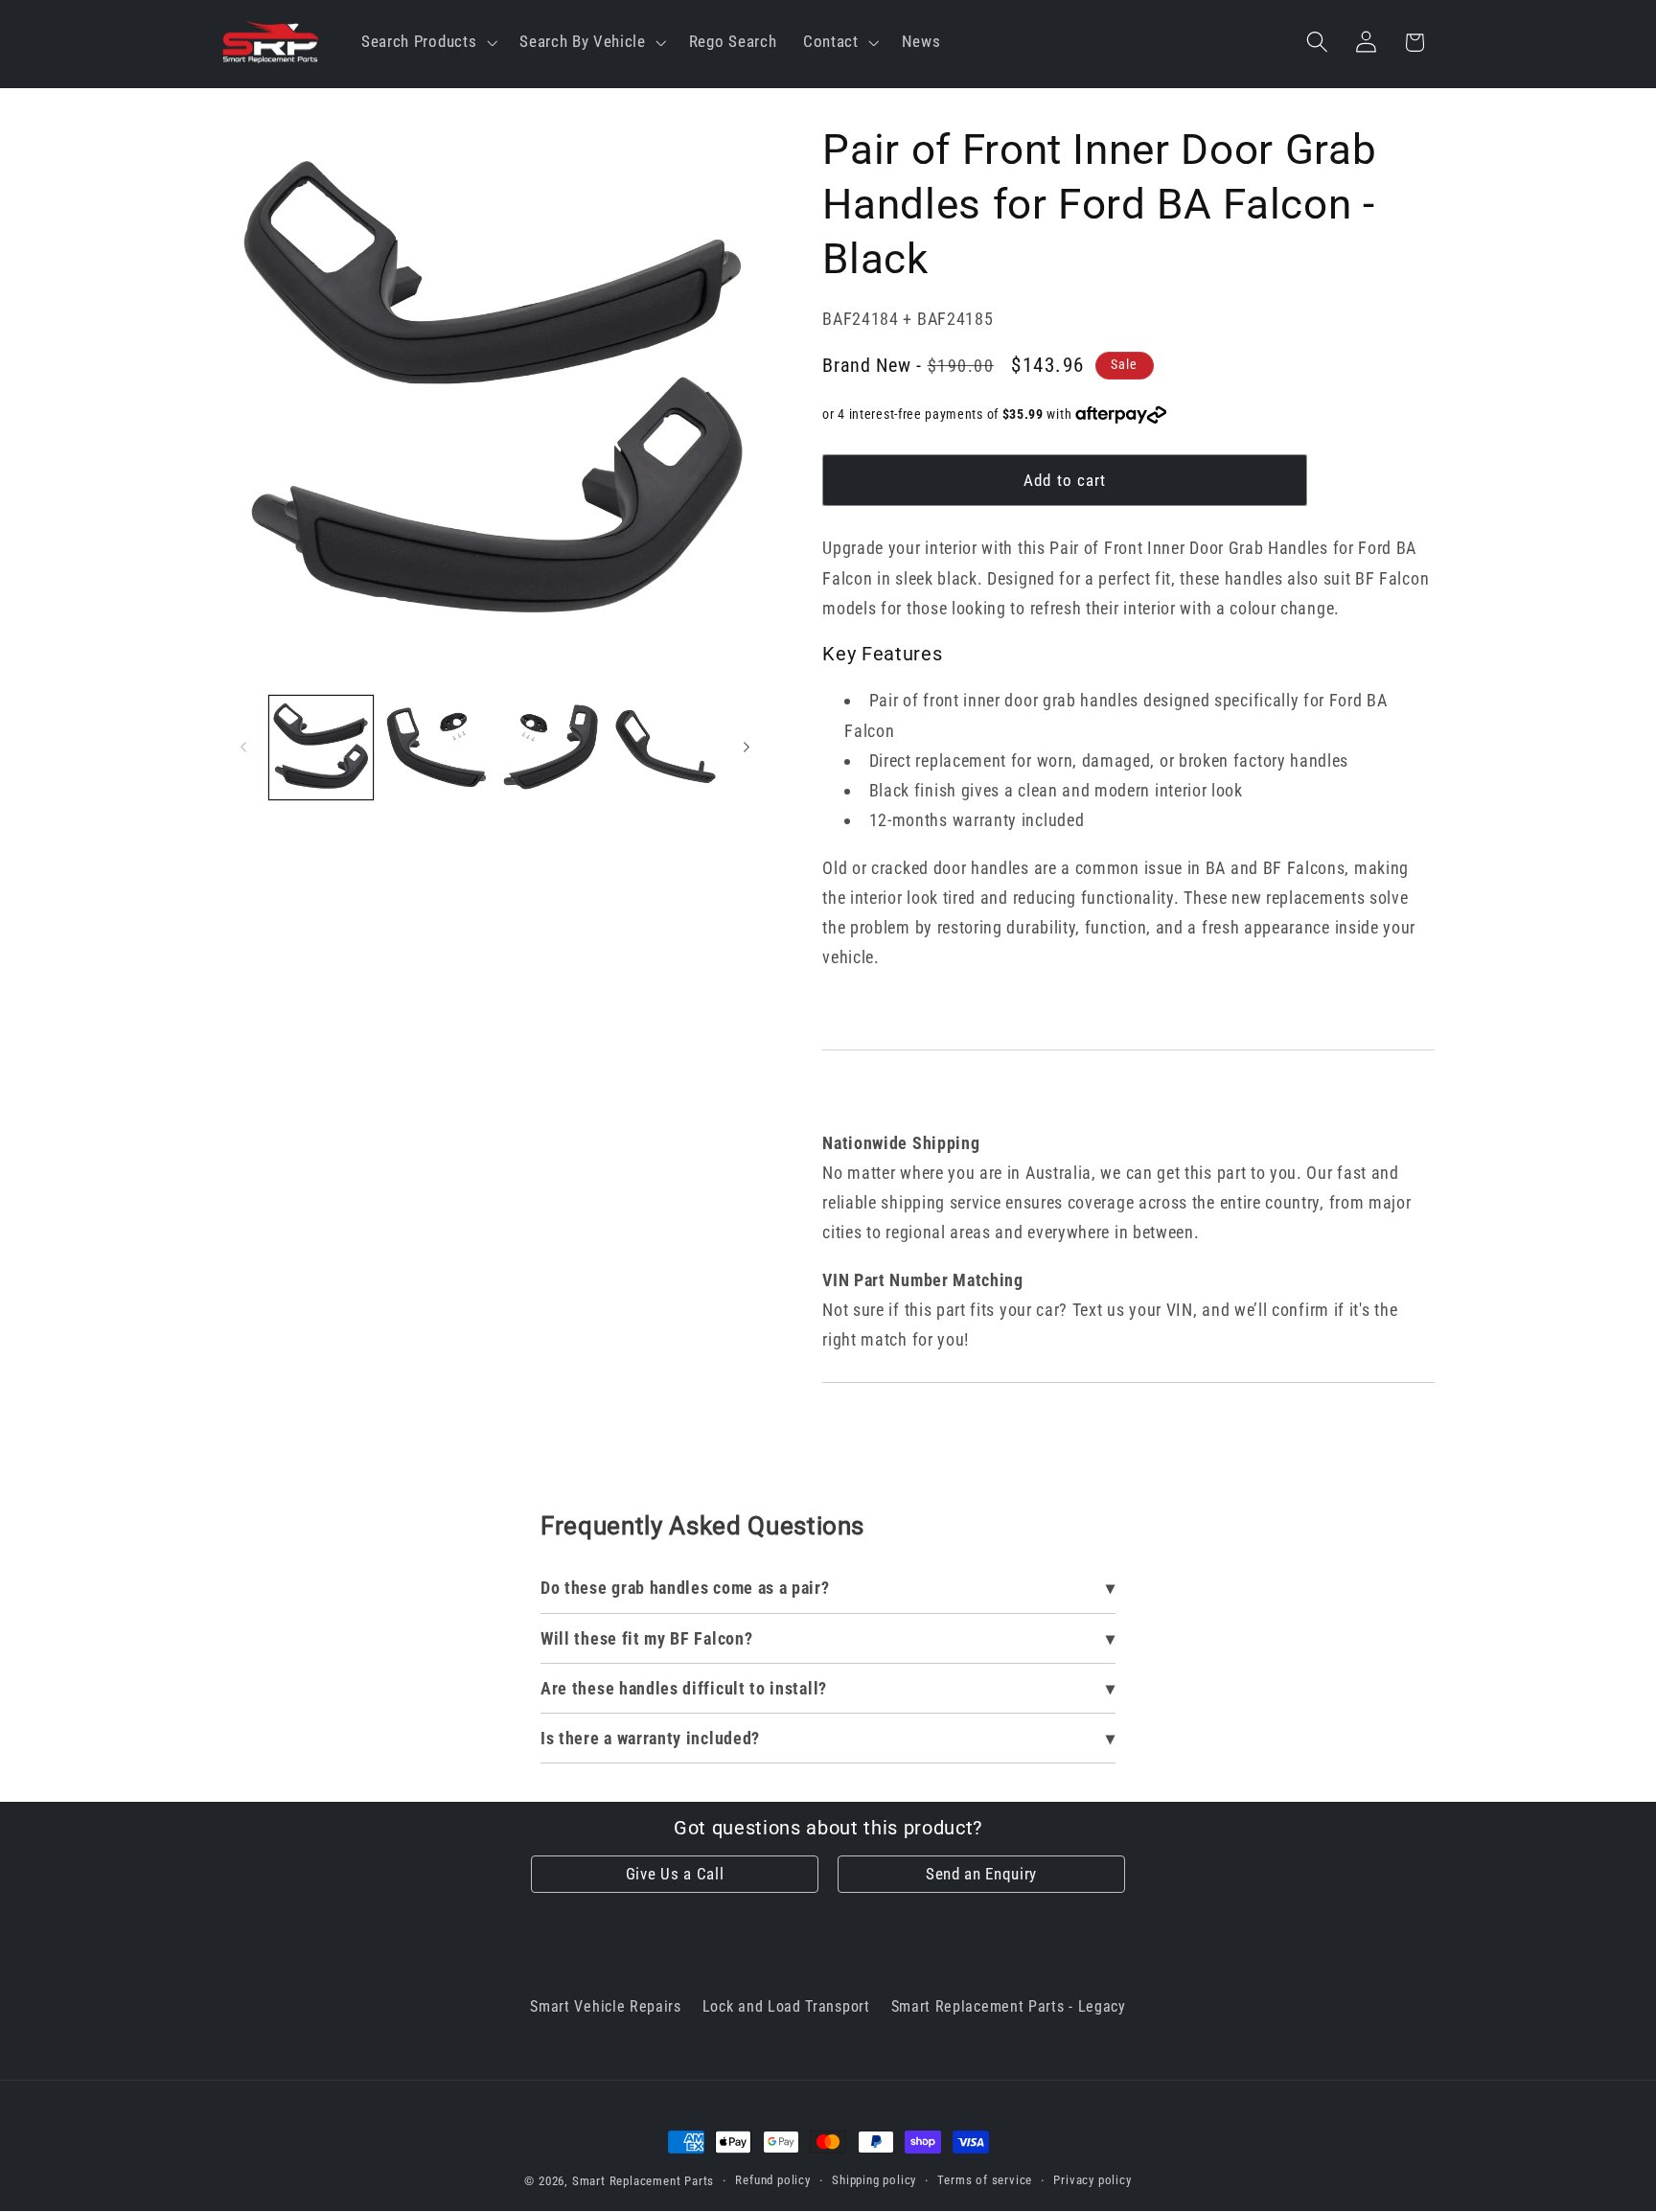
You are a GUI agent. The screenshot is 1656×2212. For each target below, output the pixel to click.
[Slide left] (243, 748)
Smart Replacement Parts (644, 2181)
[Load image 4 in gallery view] (665, 748)
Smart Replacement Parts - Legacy (1009, 2006)
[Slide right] (747, 748)
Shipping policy (874, 2180)
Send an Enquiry (981, 1874)
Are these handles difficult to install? (684, 1688)
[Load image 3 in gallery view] (551, 748)
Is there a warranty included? (650, 1738)
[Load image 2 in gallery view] (436, 748)
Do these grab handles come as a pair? (685, 1588)
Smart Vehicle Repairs (606, 2006)
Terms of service (985, 2180)
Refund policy (772, 2180)
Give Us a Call (675, 1874)
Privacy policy (1092, 2180)
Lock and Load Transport (786, 2006)
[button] (427, 42)
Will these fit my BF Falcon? (646, 1638)
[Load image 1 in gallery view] (321, 748)
